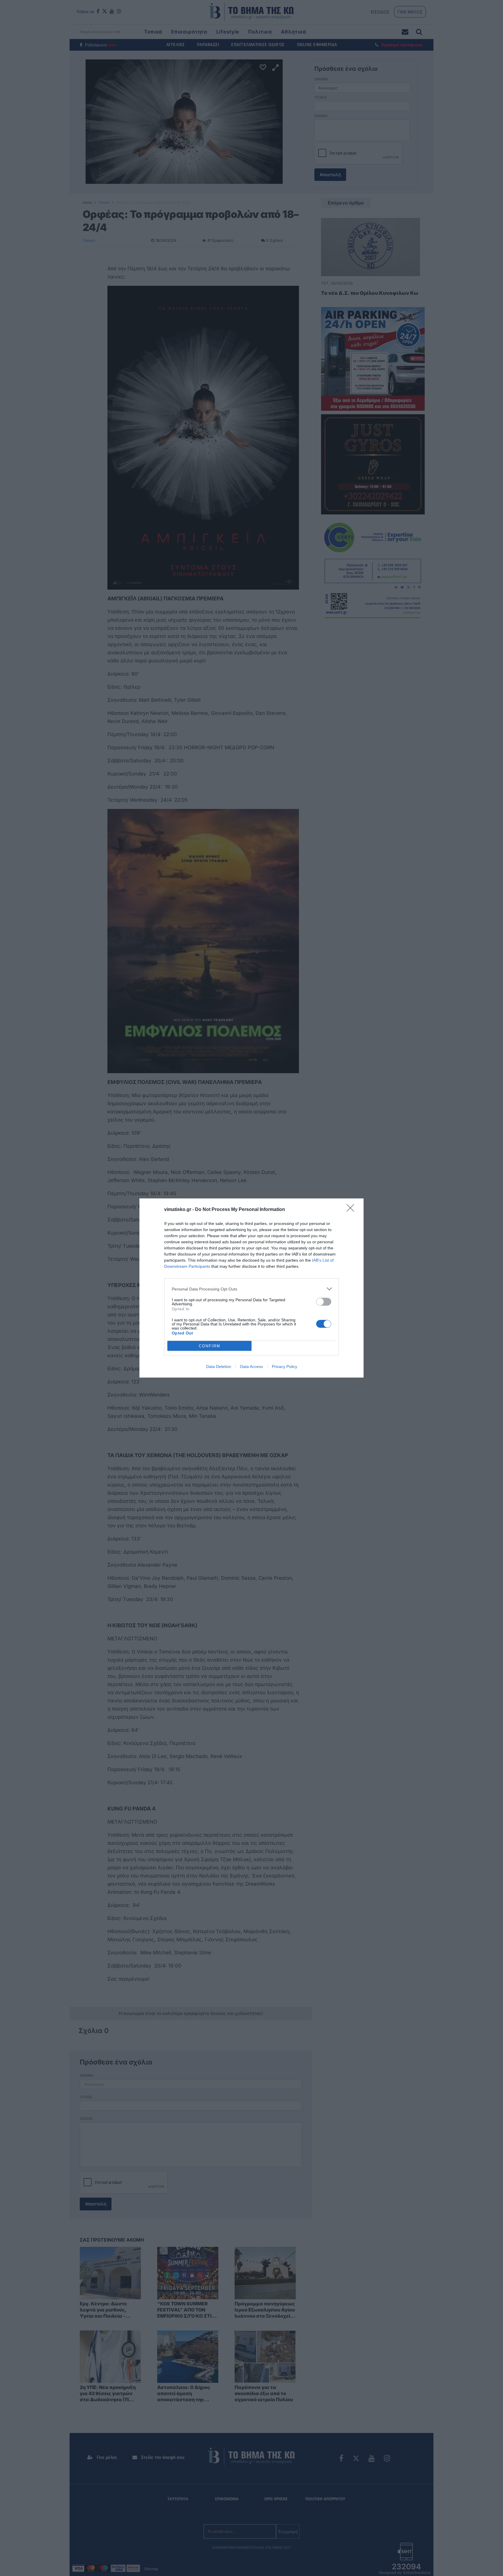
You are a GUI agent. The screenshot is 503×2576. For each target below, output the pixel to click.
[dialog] (251, 1288)
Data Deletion (219, 1367)
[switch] (324, 1302)
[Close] (352, 1210)
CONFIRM (210, 1346)
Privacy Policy (285, 1367)
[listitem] (251, 1289)
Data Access (251, 1367)
